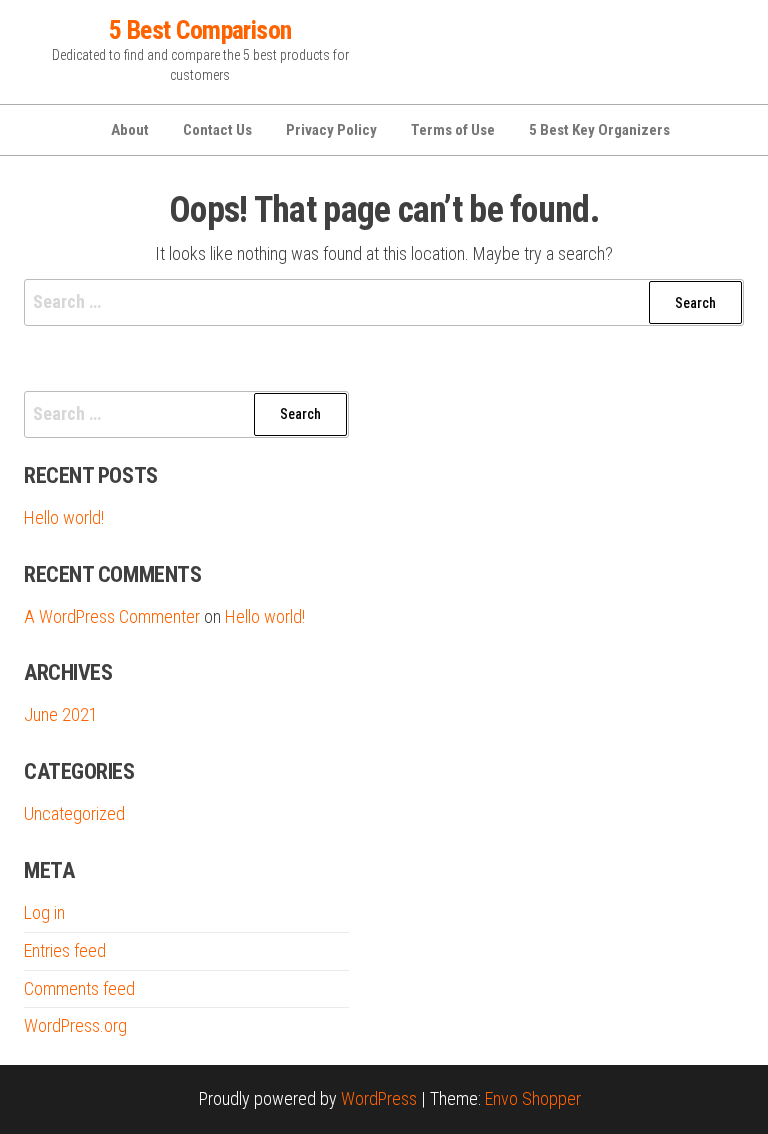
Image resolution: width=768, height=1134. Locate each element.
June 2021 (61, 714)
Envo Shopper (533, 1098)
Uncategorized (74, 813)
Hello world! (64, 517)
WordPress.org (75, 1025)
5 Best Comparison (200, 30)
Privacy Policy (331, 130)
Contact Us (217, 130)
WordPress (379, 1098)
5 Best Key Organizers (599, 130)
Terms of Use (453, 130)
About (130, 130)
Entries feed (65, 950)
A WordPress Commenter (112, 616)
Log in (44, 912)
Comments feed (79, 988)
